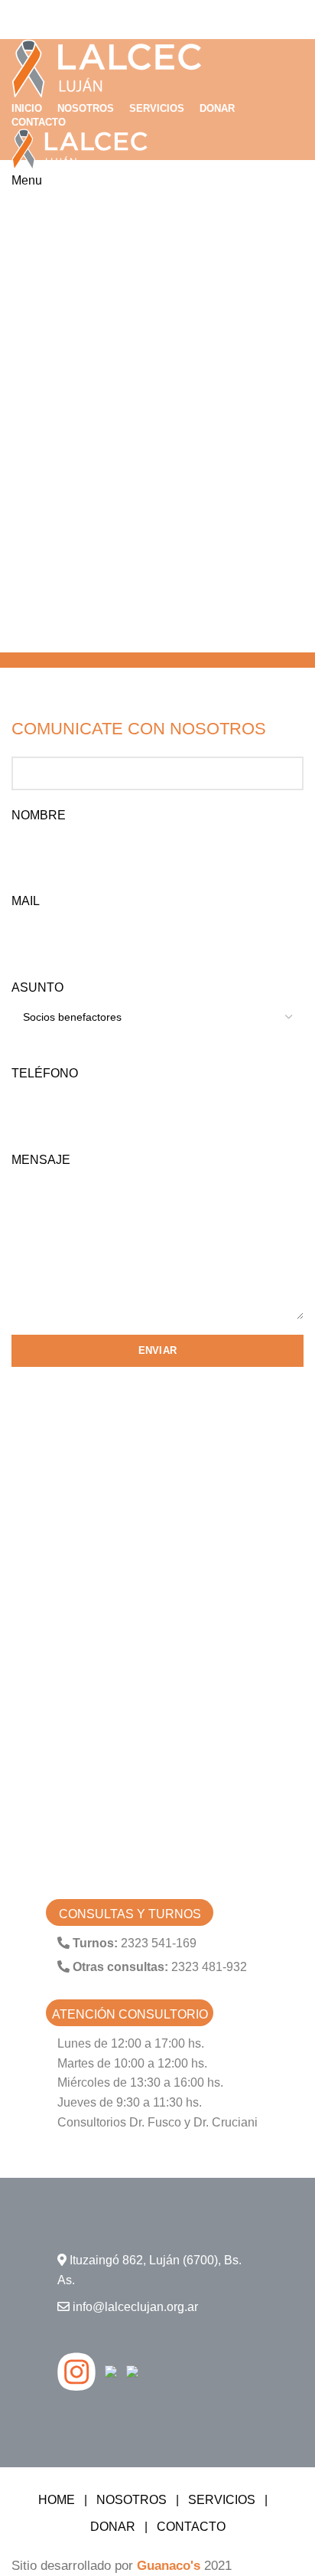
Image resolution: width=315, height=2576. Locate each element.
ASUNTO (37, 987)
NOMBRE (39, 815)
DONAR (113, 2527)
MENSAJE (41, 1160)
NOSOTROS (132, 2500)
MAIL (26, 901)
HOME (57, 2500)
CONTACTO (191, 2527)
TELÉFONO (45, 1073)
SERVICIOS (222, 2500)
